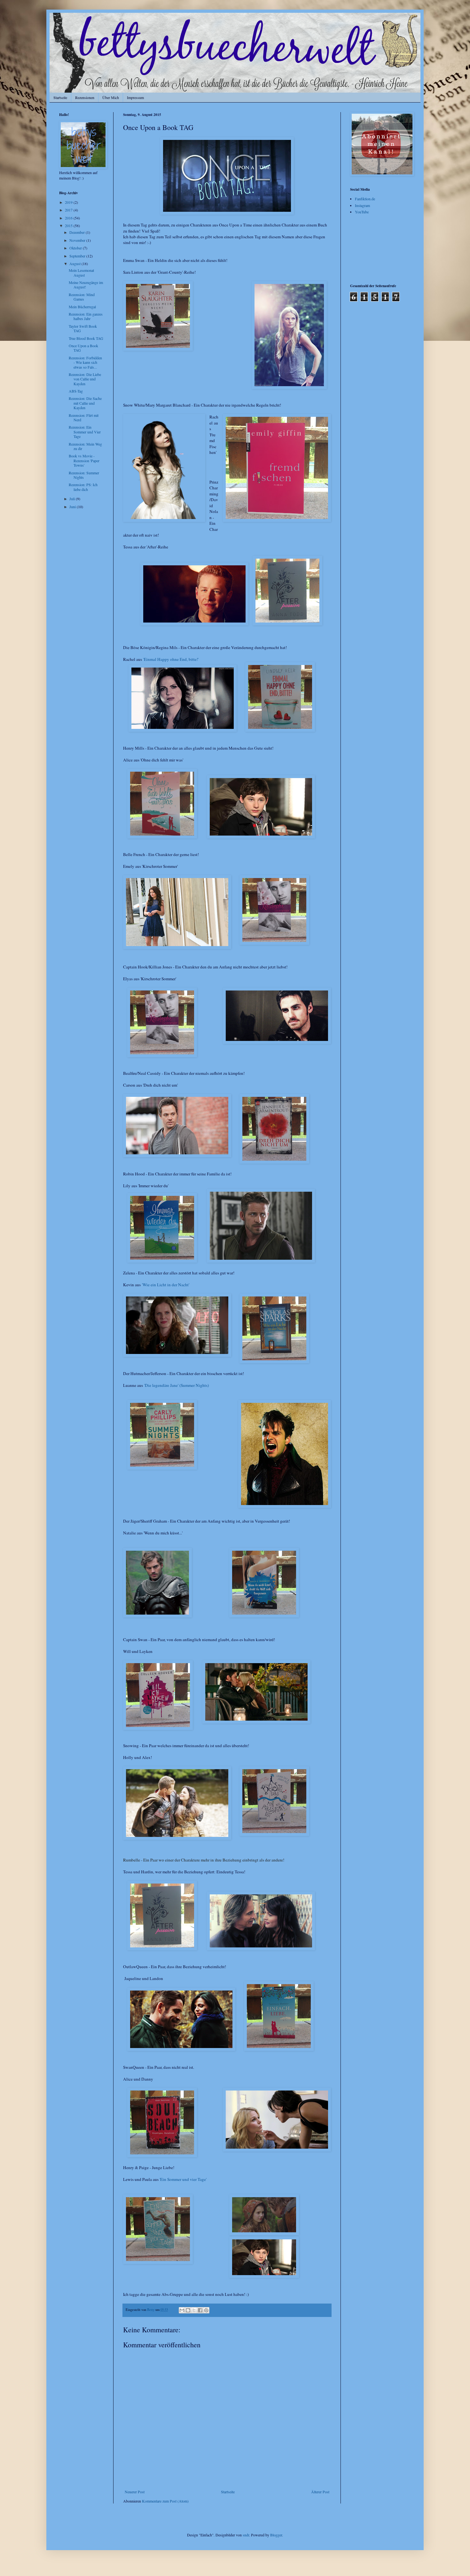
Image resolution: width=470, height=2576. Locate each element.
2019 (69, 202)
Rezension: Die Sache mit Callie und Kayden (85, 403)
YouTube (362, 212)
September (78, 256)
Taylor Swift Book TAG (83, 328)
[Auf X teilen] (194, 2310)
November (78, 240)
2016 (69, 218)
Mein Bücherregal (82, 307)
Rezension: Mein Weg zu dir (85, 446)
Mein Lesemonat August (81, 272)
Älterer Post (320, 2492)
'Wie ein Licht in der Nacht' (166, 1285)
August (75, 264)
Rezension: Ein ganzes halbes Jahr (86, 316)
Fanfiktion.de (365, 199)
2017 (69, 210)
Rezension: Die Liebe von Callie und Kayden (85, 379)
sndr (246, 2535)
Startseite (60, 97)
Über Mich (111, 97)
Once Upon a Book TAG (83, 348)
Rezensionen (85, 97)
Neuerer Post (135, 2492)
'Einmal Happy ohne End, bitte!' (171, 659)
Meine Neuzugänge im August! (86, 285)
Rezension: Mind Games (82, 297)
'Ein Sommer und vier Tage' (183, 2179)
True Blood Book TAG (86, 338)
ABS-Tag (76, 391)
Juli (73, 499)
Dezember (78, 232)
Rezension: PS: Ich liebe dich (83, 487)
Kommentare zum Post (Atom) (165, 2501)
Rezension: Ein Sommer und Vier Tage (85, 432)
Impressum (135, 97)
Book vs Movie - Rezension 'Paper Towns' (84, 460)
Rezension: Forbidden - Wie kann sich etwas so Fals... (85, 362)
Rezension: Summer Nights (84, 475)
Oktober (76, 248)
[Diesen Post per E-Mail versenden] (182, 2310)
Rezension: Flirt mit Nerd (84, 417)
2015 (69, 225)
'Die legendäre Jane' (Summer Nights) (176, 1385)
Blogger (276, 2535)
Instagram (362, 205)
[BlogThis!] (188, 2310)
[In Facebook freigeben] (200, 2310)
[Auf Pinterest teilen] (206, 2310)
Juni (73, 507)
